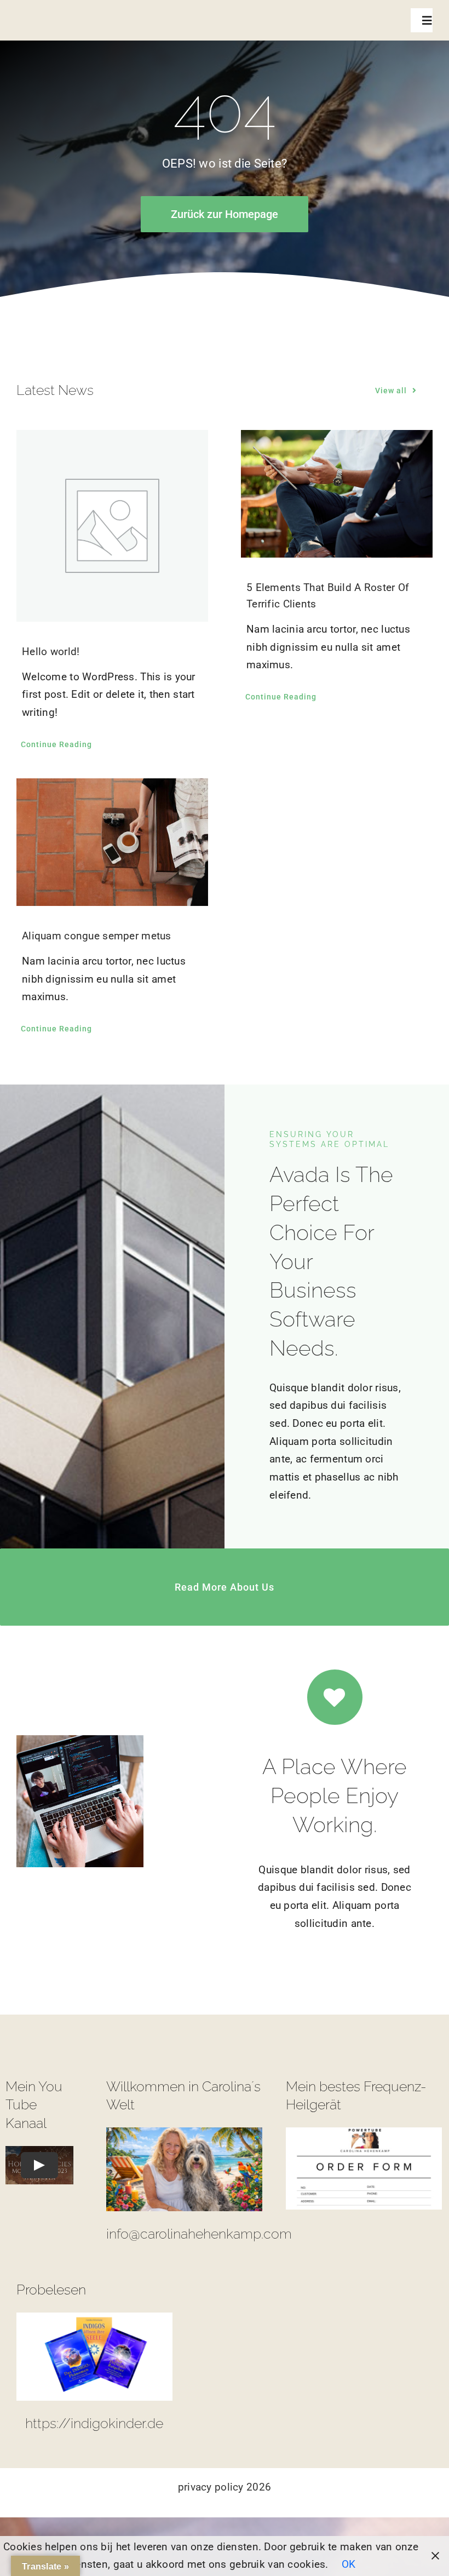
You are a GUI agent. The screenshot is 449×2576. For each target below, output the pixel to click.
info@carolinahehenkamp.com (199, 2234)
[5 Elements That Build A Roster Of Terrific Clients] (337, 494)
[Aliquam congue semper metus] (112, 842)
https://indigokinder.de (94, 2423)
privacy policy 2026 (225, 2487)
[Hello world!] (112, 526)
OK (349, 2564)
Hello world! (51, 652)
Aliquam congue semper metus (97, 936)
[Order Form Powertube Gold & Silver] (364, 2133)
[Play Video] (39, 2165)
